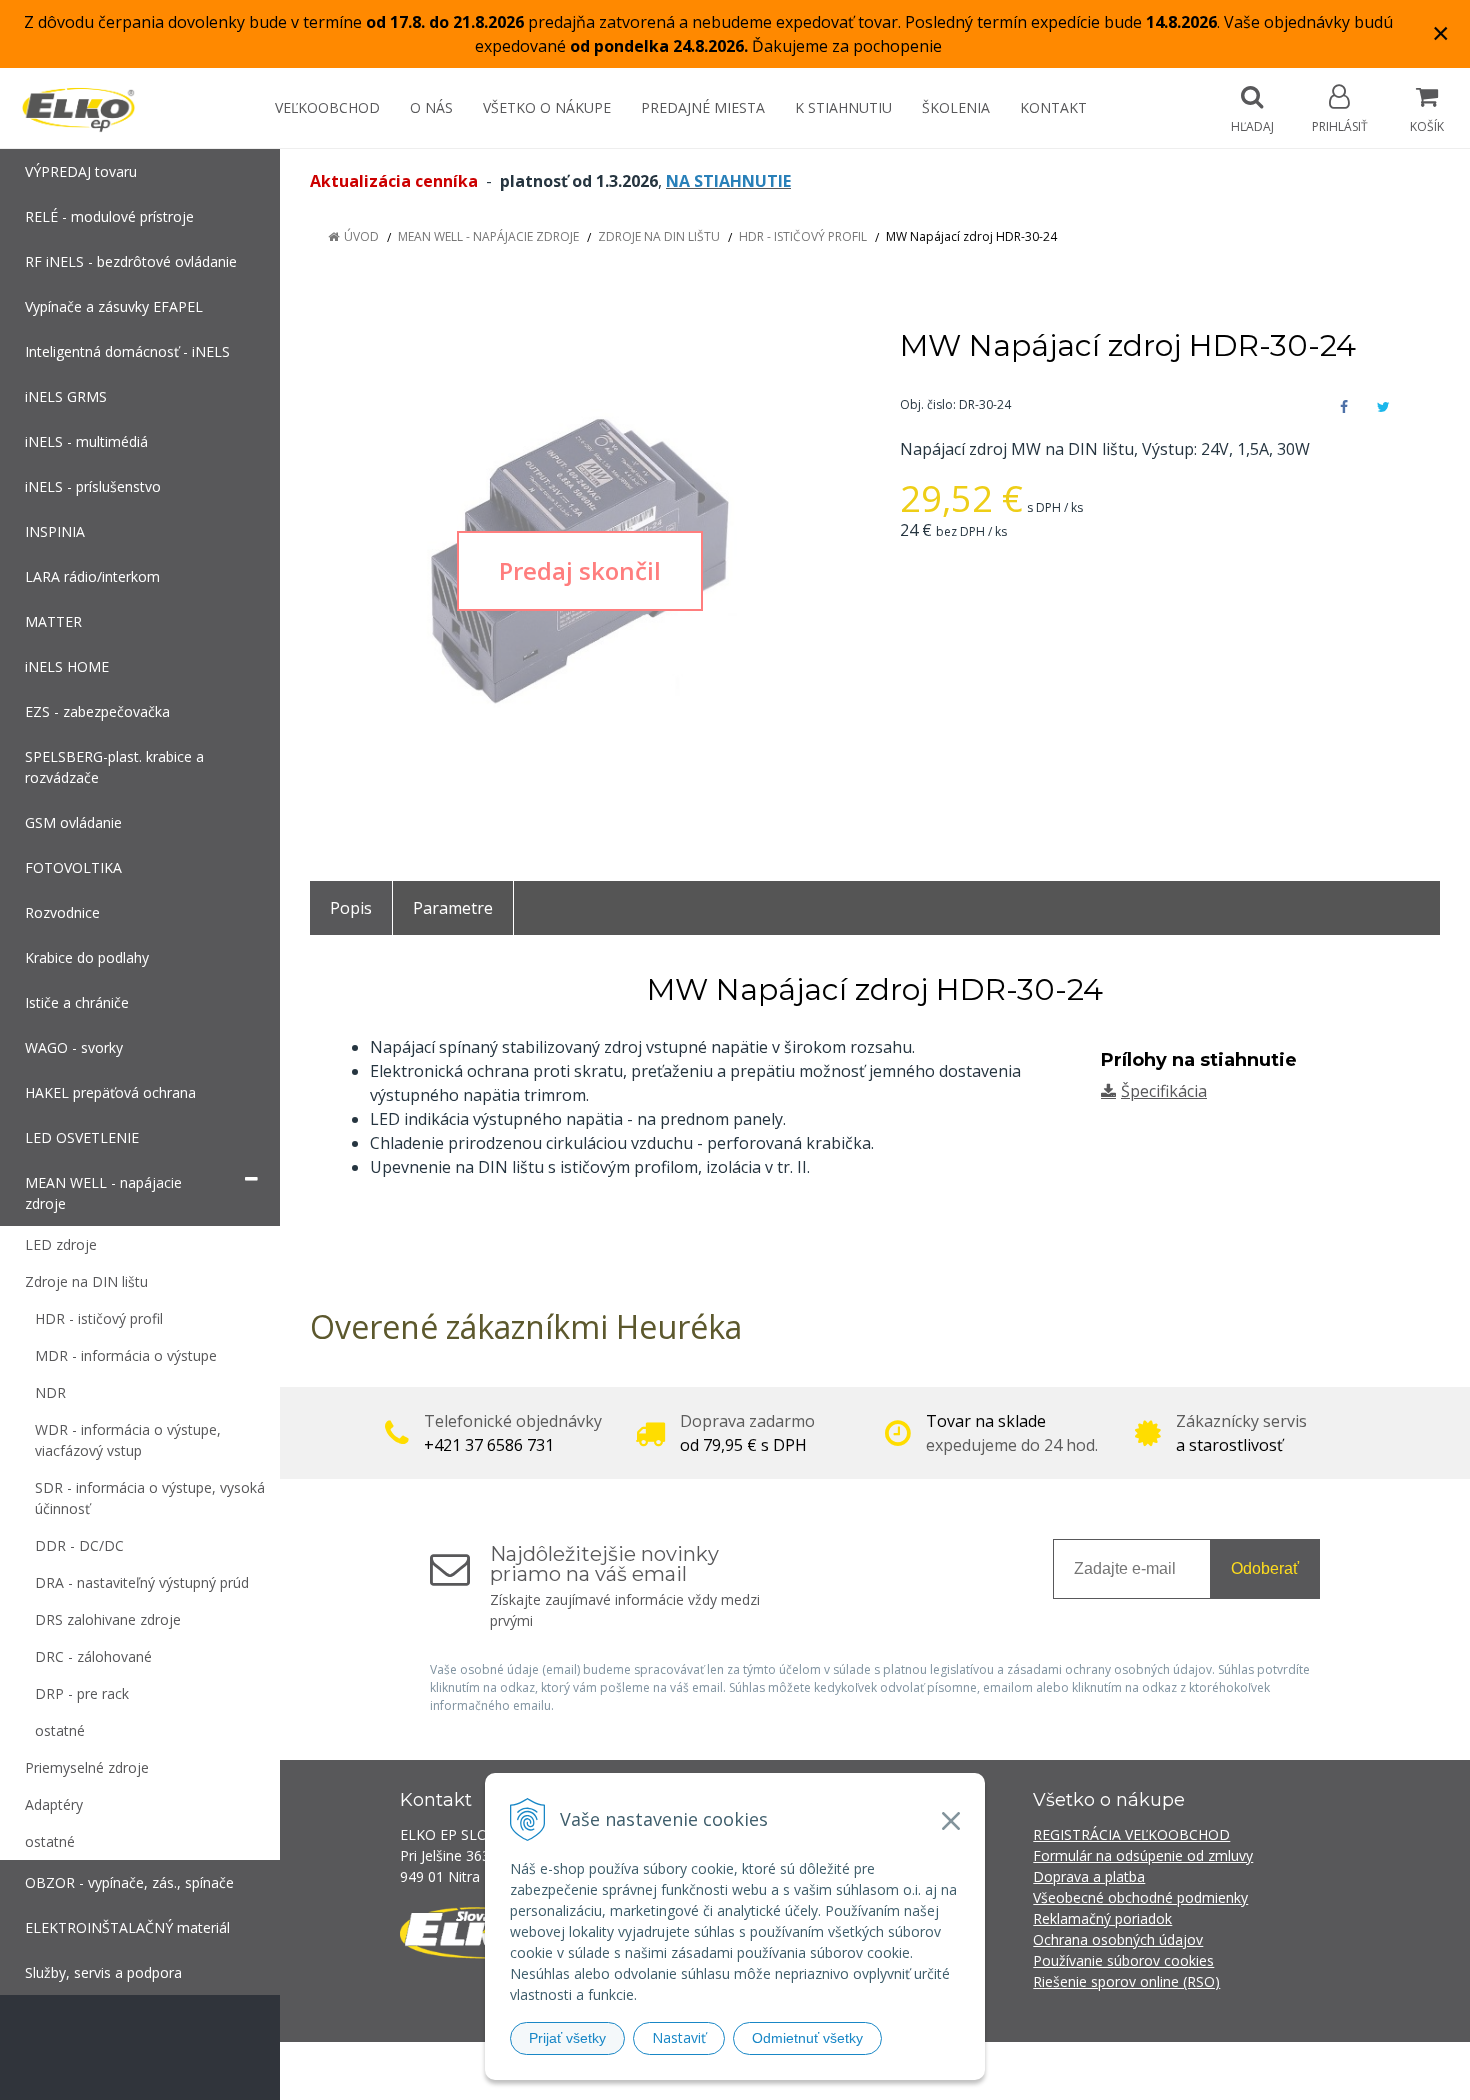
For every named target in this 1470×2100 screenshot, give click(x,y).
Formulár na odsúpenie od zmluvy (1143, 1855)
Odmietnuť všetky (807, 2038)
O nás (431, 107)
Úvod (361, 236)
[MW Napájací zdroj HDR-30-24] (580, 571)
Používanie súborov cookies (1123, 1960)
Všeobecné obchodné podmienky (1140, 1897)
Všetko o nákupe (547, 107)
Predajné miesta (703, 107)
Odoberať (1265, 1568)
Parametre (453, 908)
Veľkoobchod (327, 107)
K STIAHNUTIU (843, 107)
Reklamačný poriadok (1102, 1918)
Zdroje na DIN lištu (659, 236)
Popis (351, 908)
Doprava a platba (1089, 1876)
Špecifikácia (1164, 1091)
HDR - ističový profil (803, 236)
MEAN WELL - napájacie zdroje (488, 236)
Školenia (956, 107)
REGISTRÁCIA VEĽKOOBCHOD (1131, 1834)
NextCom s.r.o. (1094, 2070)
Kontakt (1053, 107)
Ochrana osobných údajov (1118, 1939)
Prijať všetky (567, 2038)
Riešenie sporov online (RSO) (1126, 1981)
